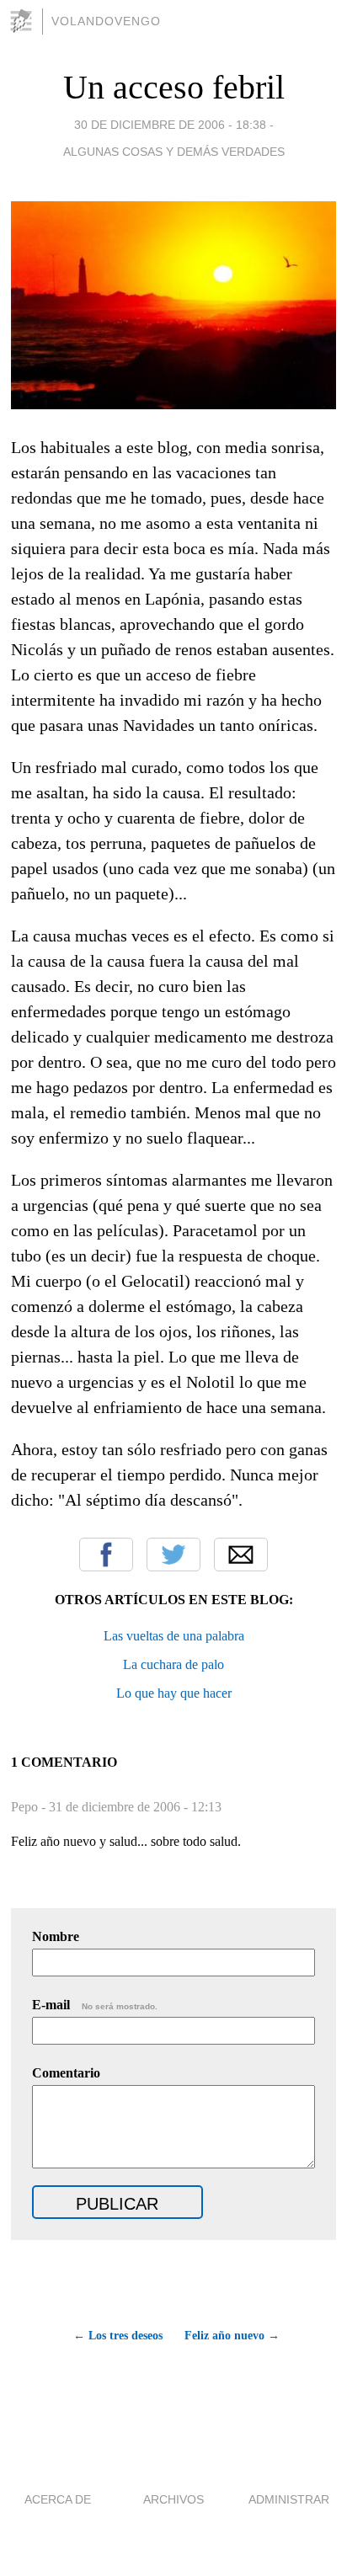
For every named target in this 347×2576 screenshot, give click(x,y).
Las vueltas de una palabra (174, 1636)
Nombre (56, 1936)
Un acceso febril (174, 87)
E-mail (95, 2005)
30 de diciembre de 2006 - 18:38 (170, 125)
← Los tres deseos (118, 2336)
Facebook (106, 1555)
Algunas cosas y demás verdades (174, 152)
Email (241, 1555)
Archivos (173, 2499)
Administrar (289, 2499)
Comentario (66, 2073)
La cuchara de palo (173, 1664)
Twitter (173, 1555)
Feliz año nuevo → (232, 2336)
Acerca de (58, 2499)
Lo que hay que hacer (174, 1693)
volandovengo (106, 21)
